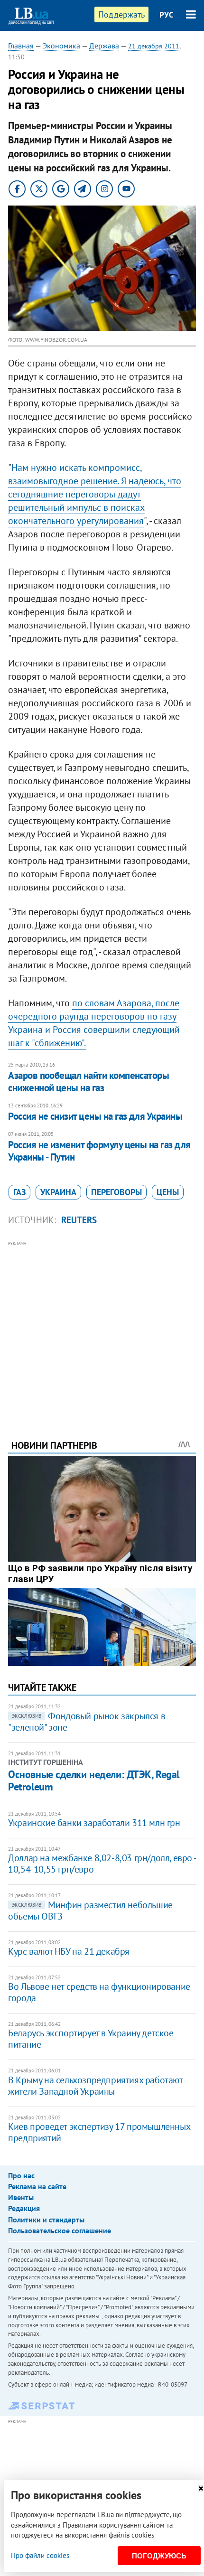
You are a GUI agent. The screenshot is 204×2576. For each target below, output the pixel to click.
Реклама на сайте (37, 2186)
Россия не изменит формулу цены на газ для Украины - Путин (99, 1151)
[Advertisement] (102, 1327)
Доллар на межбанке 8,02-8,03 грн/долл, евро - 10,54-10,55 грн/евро (102, 1864)
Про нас (21, 2175)
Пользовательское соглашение (60, 2230)
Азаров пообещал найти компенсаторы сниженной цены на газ (88, 1082)
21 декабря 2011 (154, 46)
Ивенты (21, 2197)
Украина (58, 1192)
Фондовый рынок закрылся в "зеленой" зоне (87, 1722)
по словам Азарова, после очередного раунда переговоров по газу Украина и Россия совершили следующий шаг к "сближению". (94, 1023)
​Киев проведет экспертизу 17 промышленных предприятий (99, 2132)
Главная (21, 46)
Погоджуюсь (159, 2556)
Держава (104, 46)
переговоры (116, 1192)
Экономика (61, 46)
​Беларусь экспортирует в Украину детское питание (91, 2039)
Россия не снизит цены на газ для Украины (95, 1116)
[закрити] (201, 2488)
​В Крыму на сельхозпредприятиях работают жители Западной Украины (95, 2086)
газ (19, 1192)
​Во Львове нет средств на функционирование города (99, 1992)
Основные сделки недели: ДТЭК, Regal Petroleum (94, 1780)
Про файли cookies (40, 2555)
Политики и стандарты (46, 2220)
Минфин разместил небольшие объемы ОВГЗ (90, 1911)
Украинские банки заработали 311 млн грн (94, 1823)
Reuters (79, 1220)
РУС (167, 15)
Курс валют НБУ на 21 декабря (69, 1951)
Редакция (24, 2208)
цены (168, 1192)
